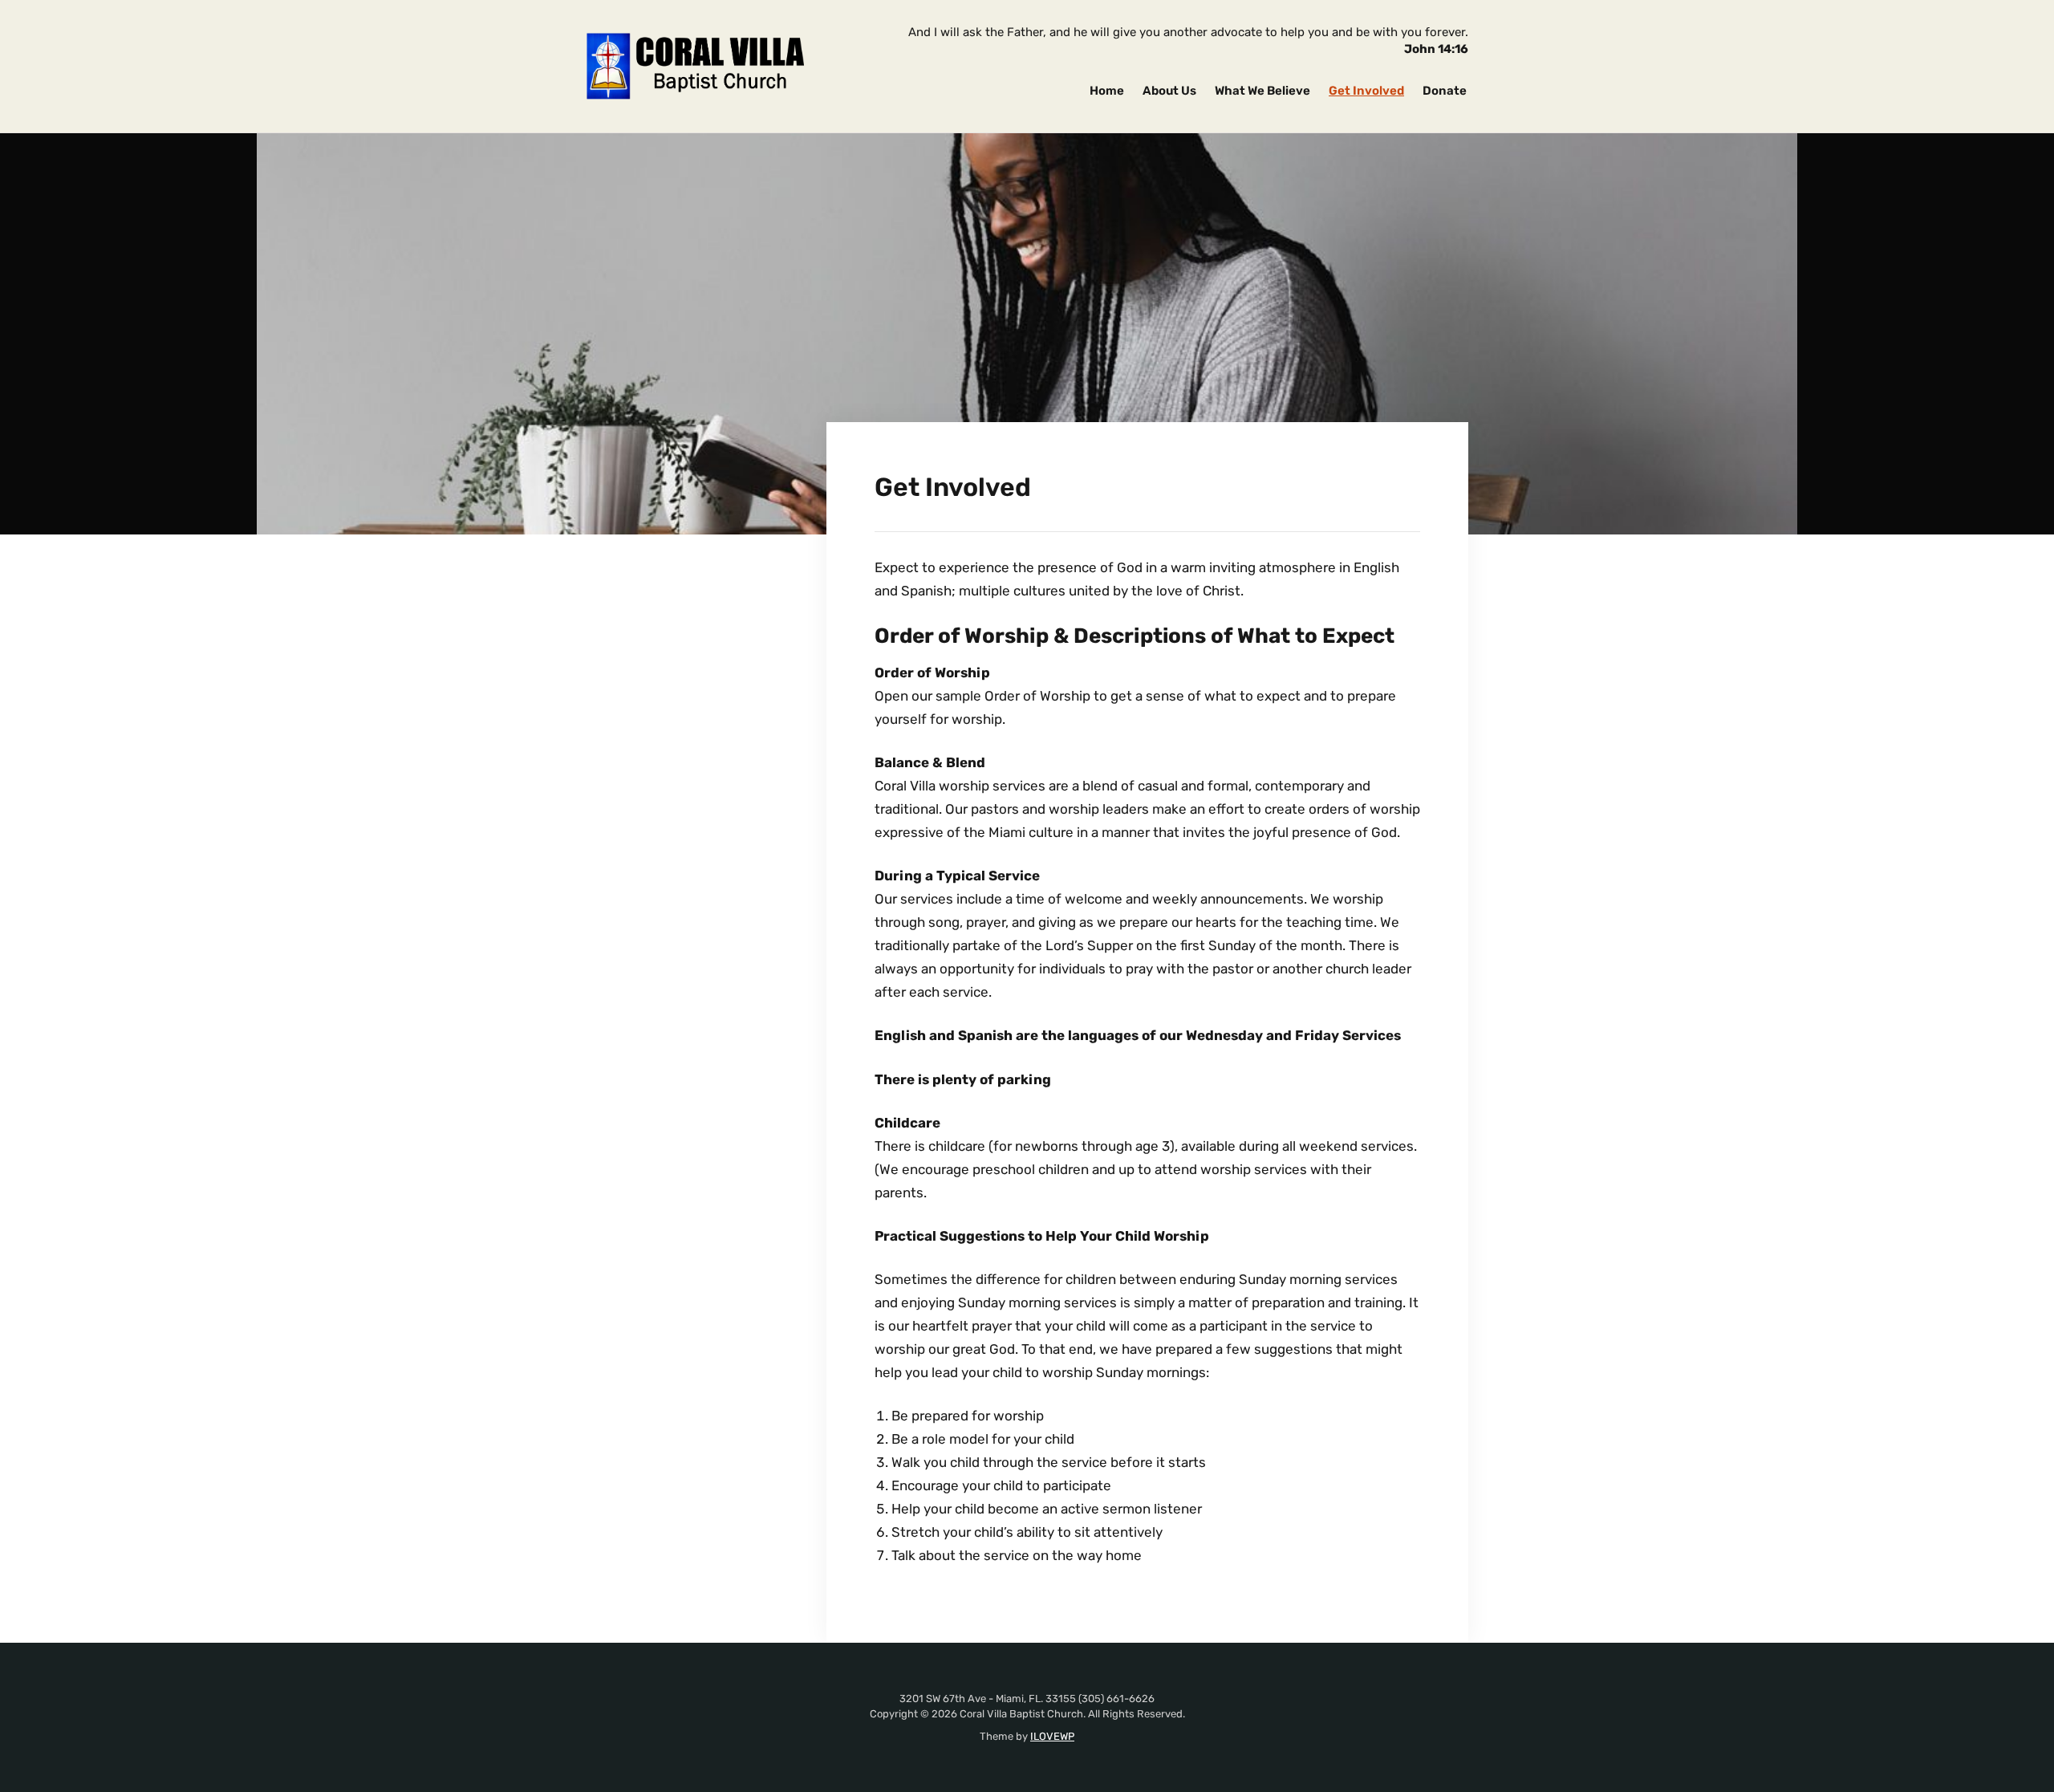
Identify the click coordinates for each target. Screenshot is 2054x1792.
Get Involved (1366, 91)
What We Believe (1262, 91)
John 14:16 (1436, 49)
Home (1107, 91)
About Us (1169, 91)
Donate (1445, 91)
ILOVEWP (1052, 1736)
